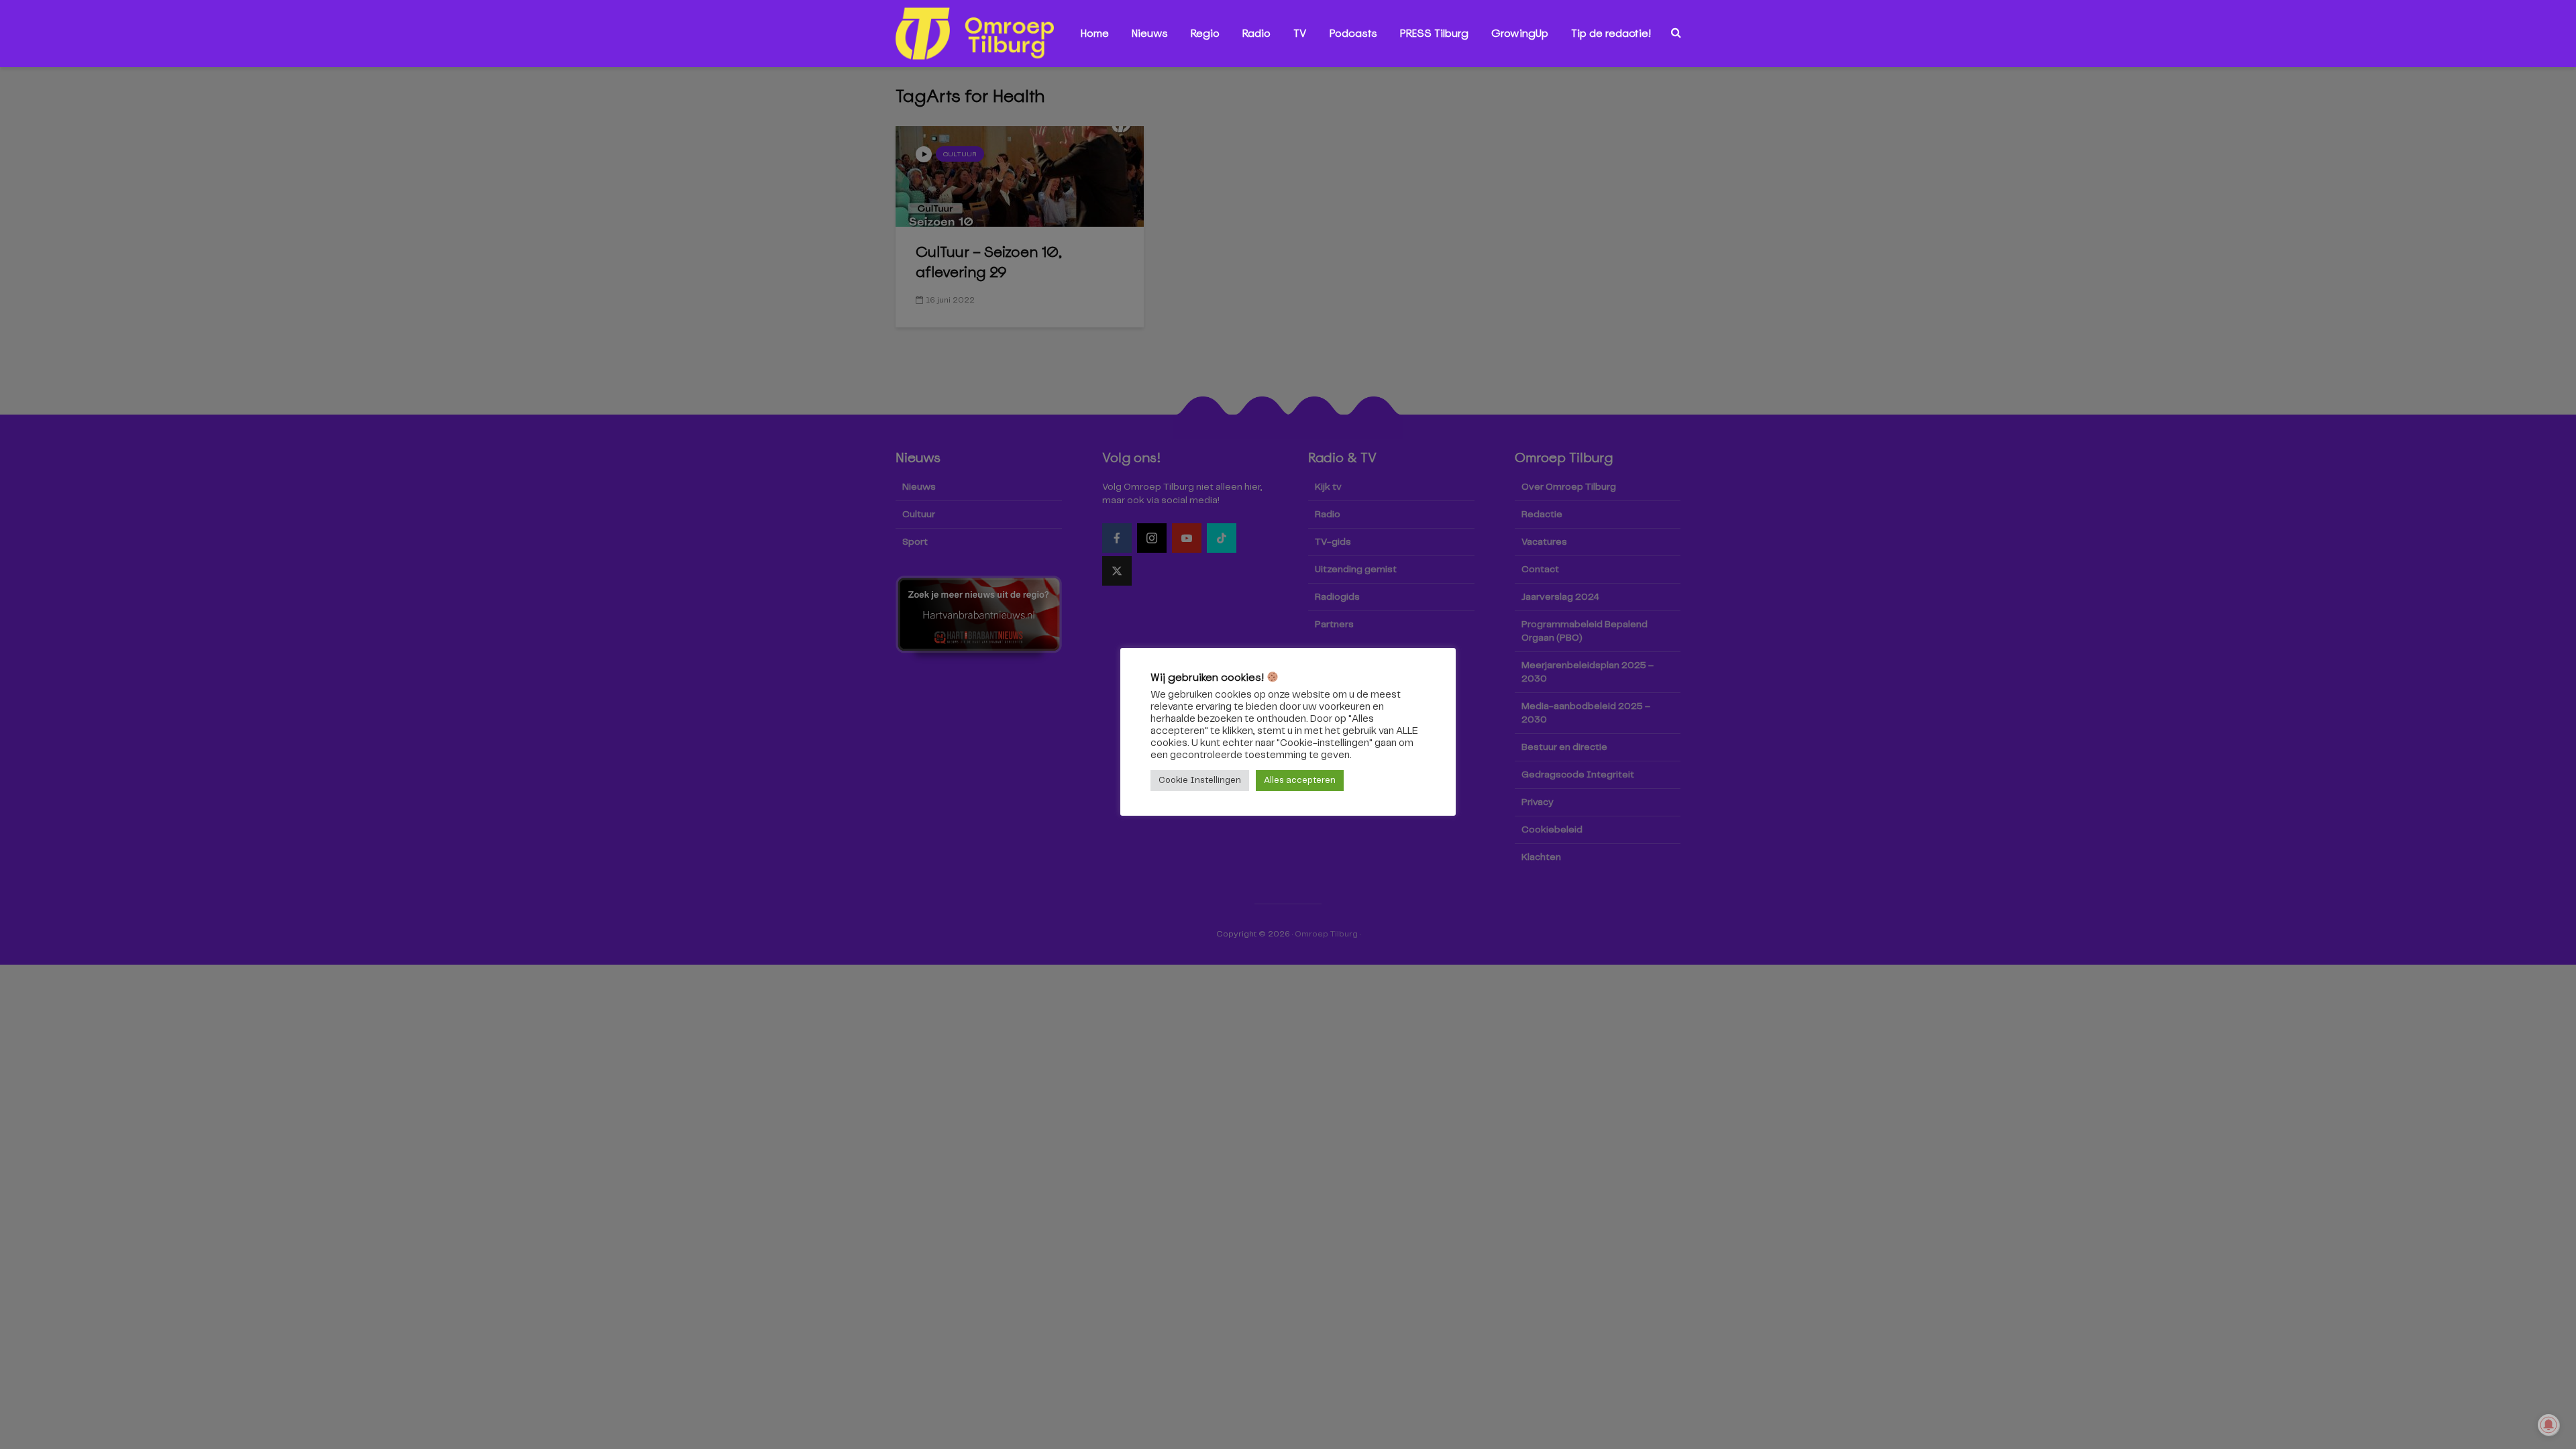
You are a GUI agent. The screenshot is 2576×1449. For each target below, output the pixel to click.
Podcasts (1353, 33)
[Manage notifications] (2548, 1425)
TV (1300, 33)
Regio (1205, 33)
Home (1095, 33)
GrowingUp (1520, 33)
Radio (1256, 33)
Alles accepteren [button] (1300, 781)
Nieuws (1150, 33)
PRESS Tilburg (1434, 33)
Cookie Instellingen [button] (1200, 781)
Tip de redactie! (1611, 33)
